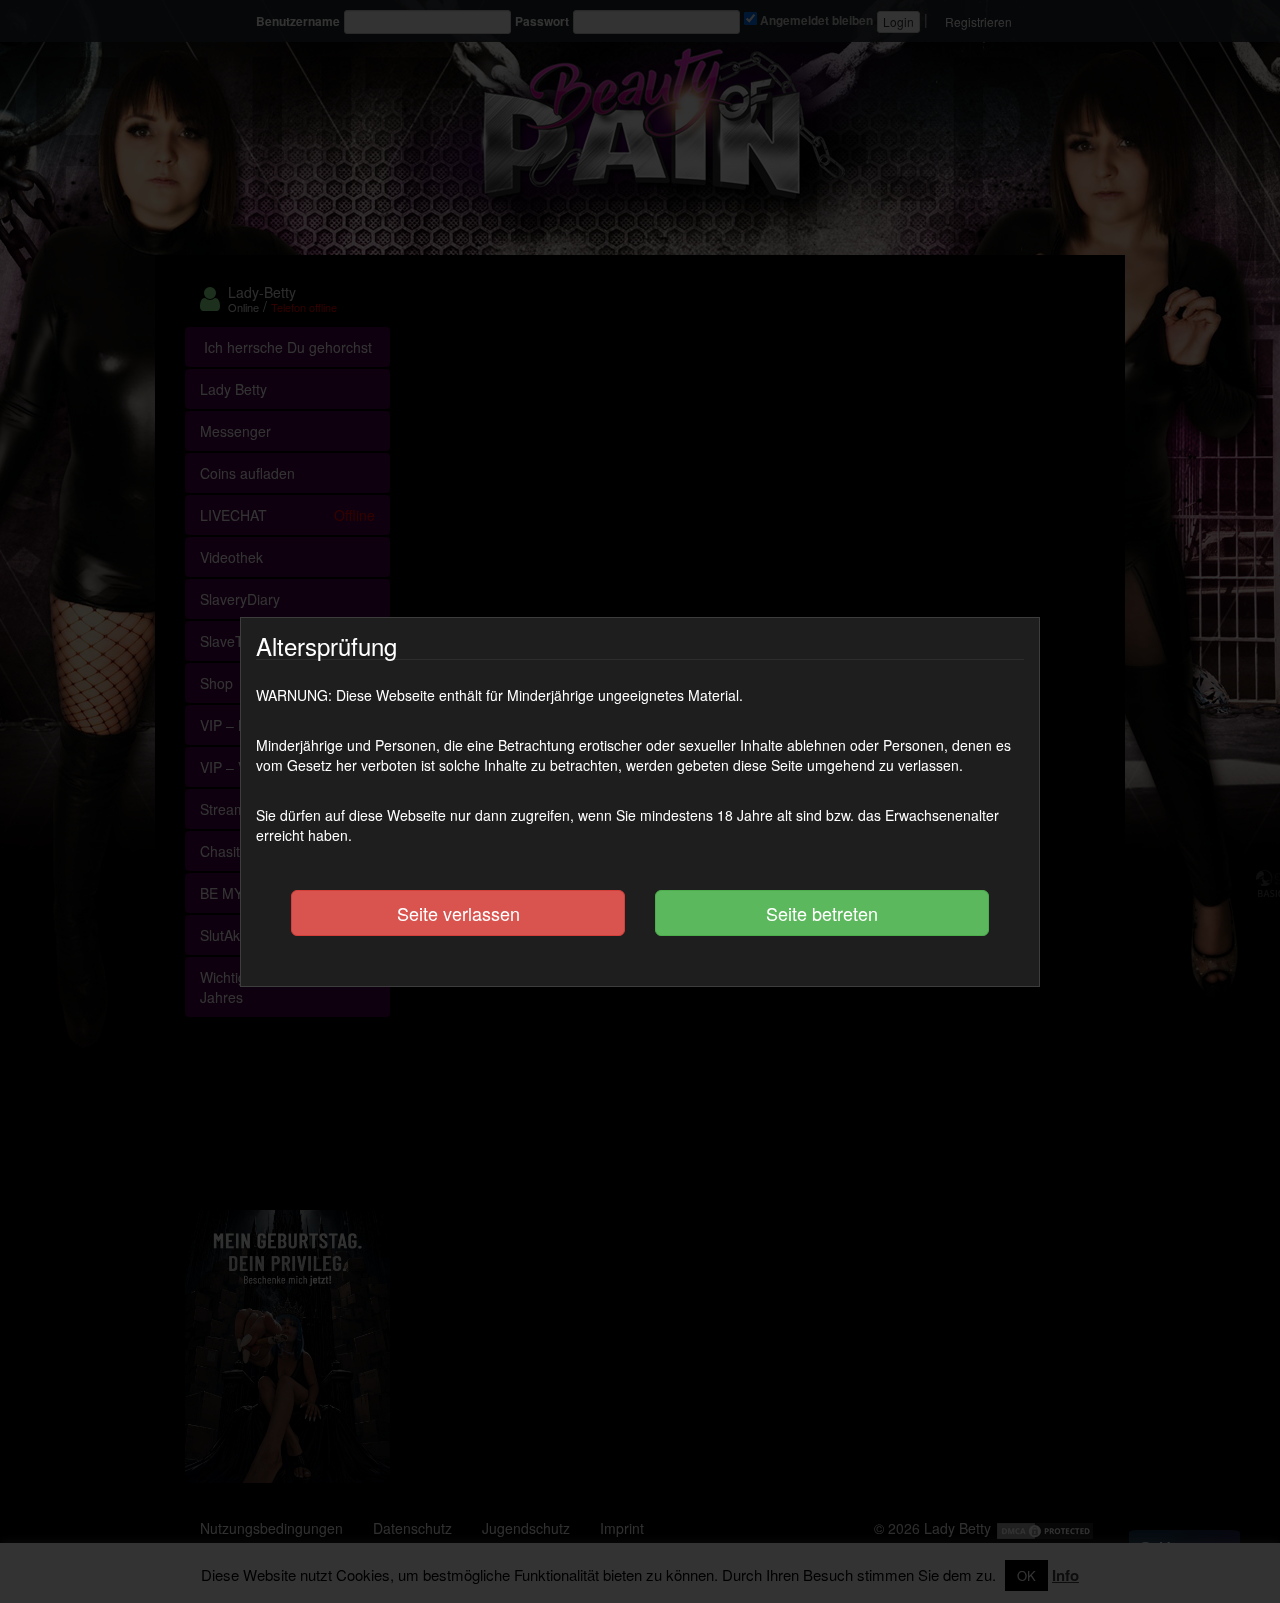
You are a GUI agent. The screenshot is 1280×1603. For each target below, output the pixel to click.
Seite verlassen (458, 913)
